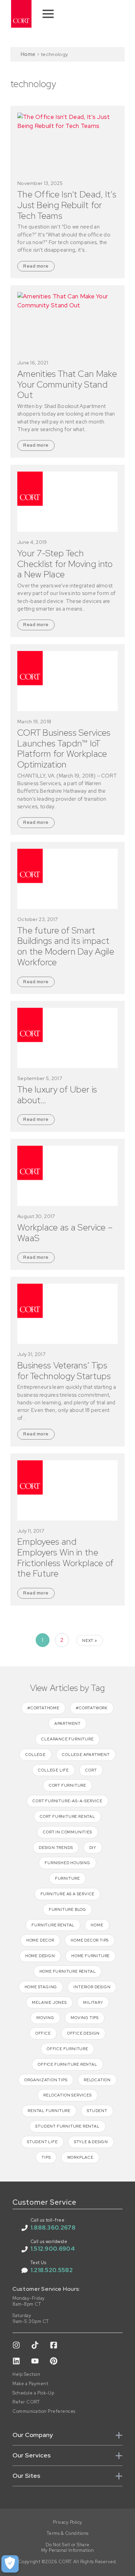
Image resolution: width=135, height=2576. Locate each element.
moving (45, 2018)
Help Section (26, 2374)
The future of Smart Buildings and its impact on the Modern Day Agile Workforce (66, 946)
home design (40, 1956)
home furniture (91, 1956)
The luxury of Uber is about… (57, 1095)
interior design (92, 1987)
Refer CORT (26, 2402)
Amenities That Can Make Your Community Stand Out (67, 384)
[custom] (16, 2345)
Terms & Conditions (68, 2533)
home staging (41, 1987)
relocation (97, 2080)
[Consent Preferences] (10, 2564)
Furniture (67, 1878)
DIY (93, 1848)
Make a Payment (30, 2384)
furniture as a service (68, 1894)
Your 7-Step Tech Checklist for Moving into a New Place (65, 564)
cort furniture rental (67, 1816)
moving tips (85, 2018)
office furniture (67, 2049)
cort (91, 1770)
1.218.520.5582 (52, 2270)
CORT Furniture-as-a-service (67, 1801)
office (43, 2033)
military (93, 2002)
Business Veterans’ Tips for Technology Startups (64, 1371)
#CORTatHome (43, 1708)
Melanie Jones (49, 2002)
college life (53, 1770)
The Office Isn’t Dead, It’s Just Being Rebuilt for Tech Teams (67, 205)
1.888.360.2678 (53, 2228)
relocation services (67, 2095)
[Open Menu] (48, 14)
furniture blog (67, 1909)
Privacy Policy (68, 2522)
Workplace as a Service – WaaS (65, 1233)
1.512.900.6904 (53, 2249)
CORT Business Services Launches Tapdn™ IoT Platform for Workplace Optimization (64, 749)
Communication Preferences (44, 2411)
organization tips (46, 2080)
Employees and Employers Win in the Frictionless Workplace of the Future (66, 1558)
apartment (67, 1723)
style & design (91, 2142)
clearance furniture (67, 1739)
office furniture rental (67, 2064)
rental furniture (49, 2111)
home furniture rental (68, 1971)
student (97, 2111)
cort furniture (67, 1785)
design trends (56, 1848)
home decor (40, 1940)
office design (83, 2033)
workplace (80, 2157)
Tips (46, 2157)
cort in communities (67, 1832)
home (97, 1925)
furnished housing (67, 1863)
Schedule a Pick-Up (33, 2393)
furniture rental (53, 1925)
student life (42, 2142)
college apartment (86, 1755)
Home (28, 54)
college (35, 1755)
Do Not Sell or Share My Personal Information (68, 2548)
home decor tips (90, 1940)
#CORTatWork (92, 1708)
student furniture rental (67, 2126)
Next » (90, 1640)
